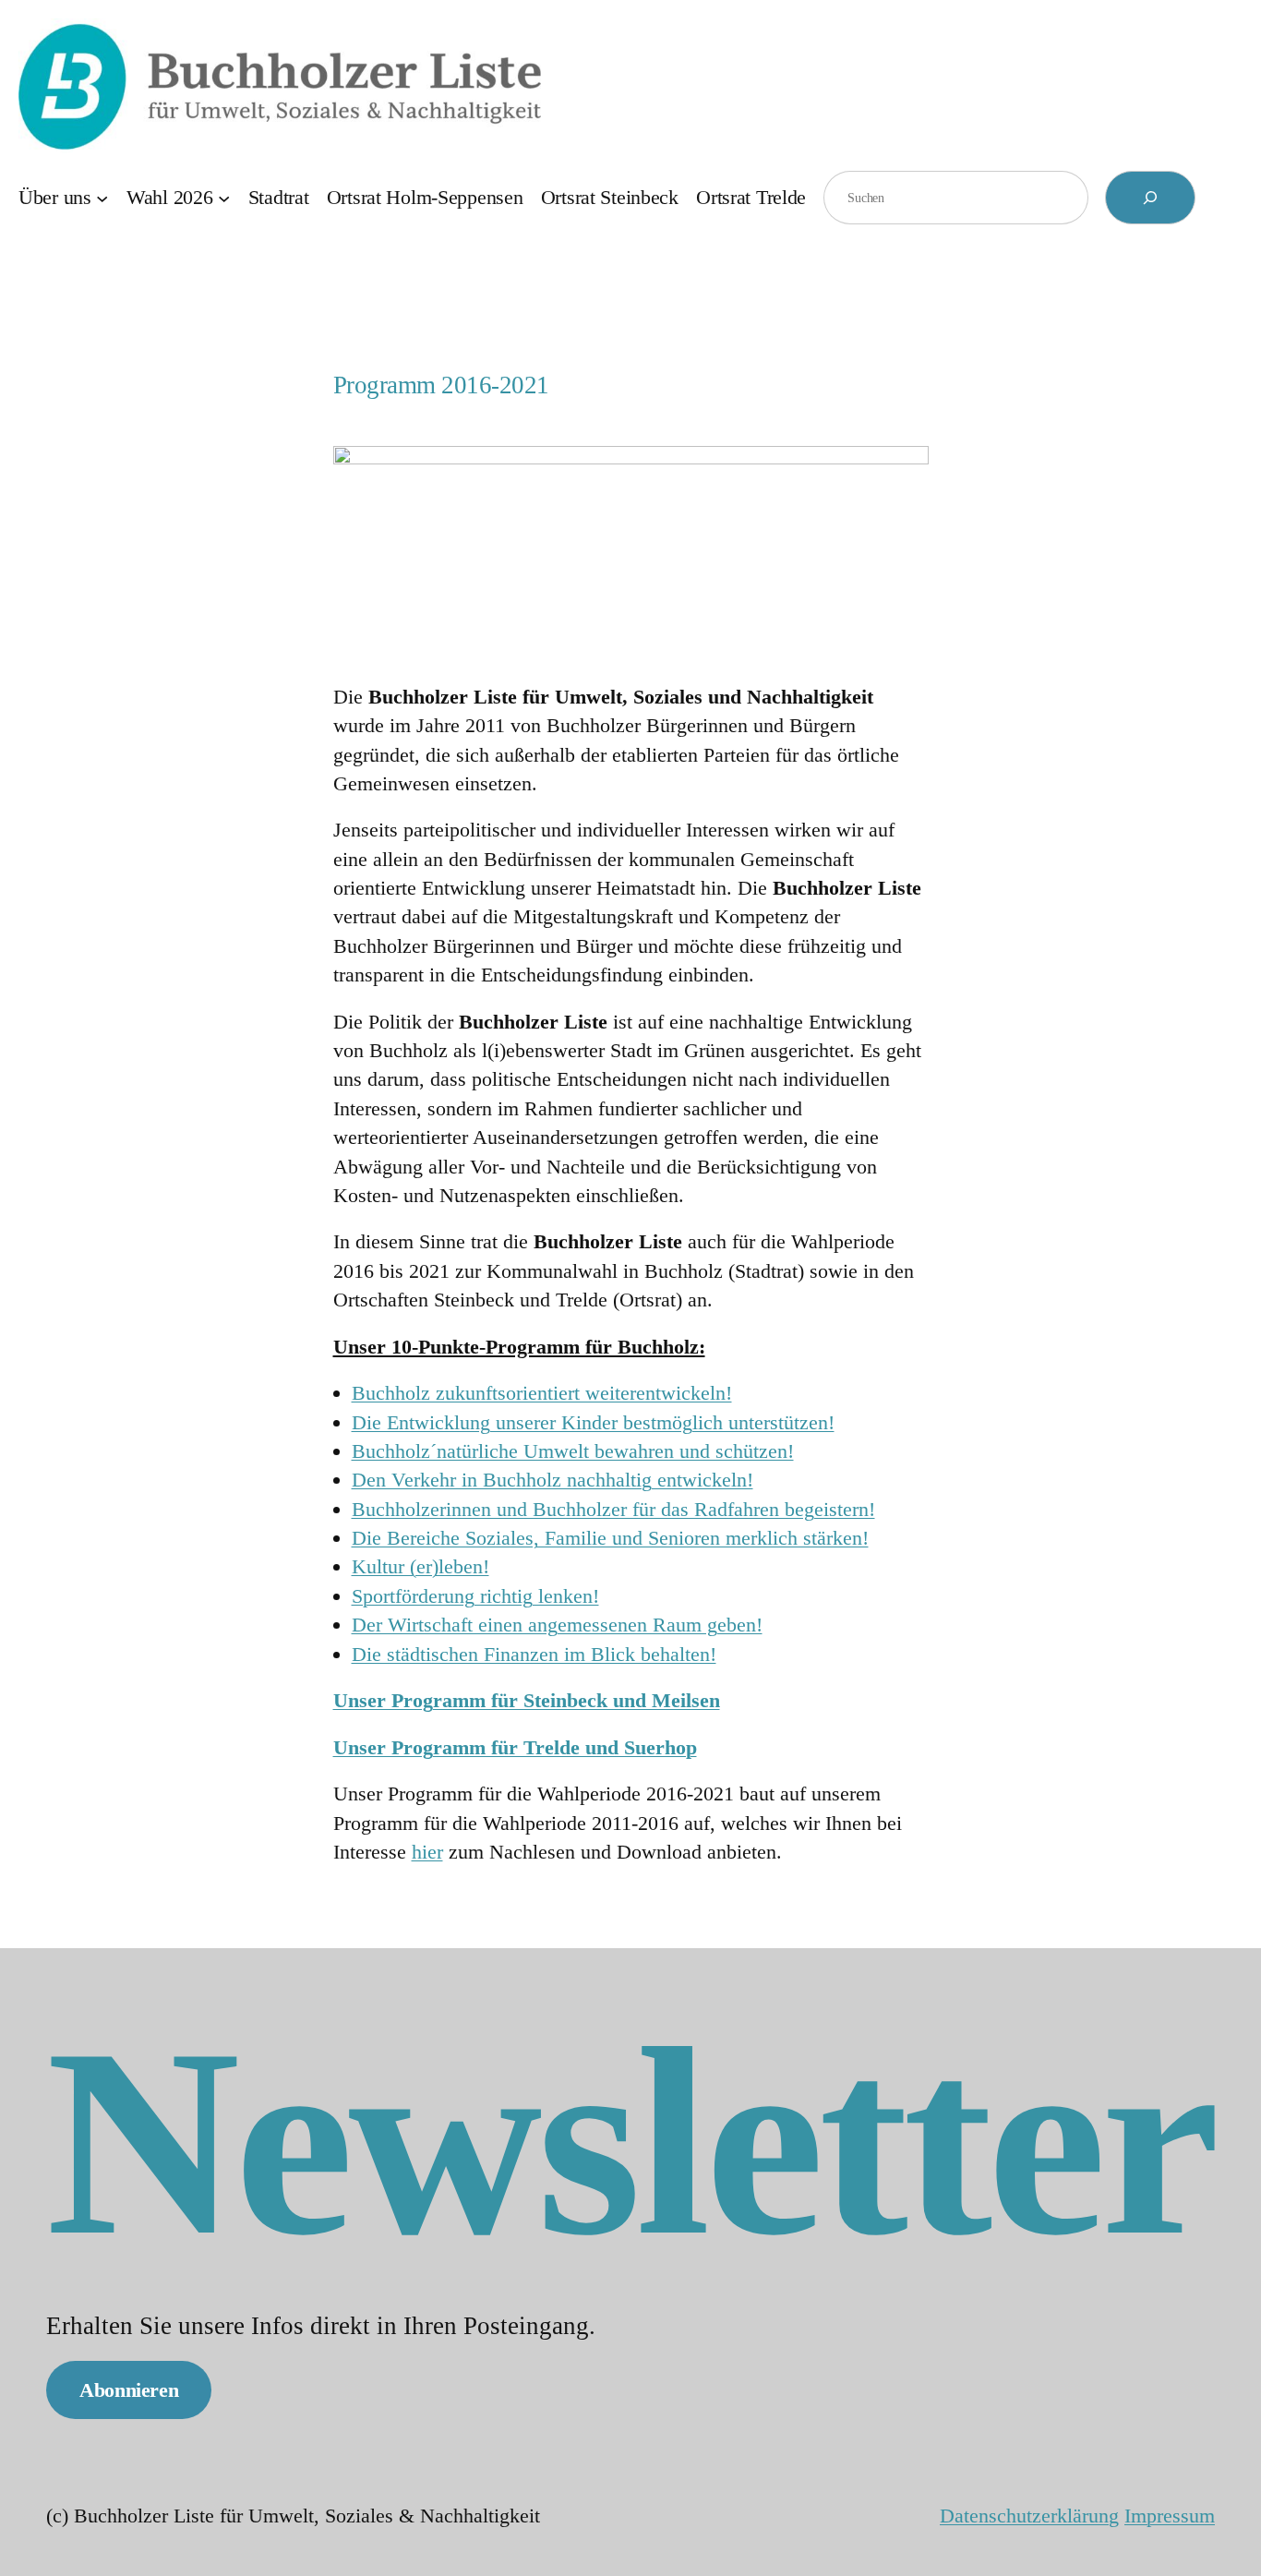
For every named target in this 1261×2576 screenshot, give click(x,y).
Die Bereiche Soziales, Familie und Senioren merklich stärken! (610, 1538)
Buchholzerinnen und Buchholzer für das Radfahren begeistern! (613, 1509)
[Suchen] (1150, 198)
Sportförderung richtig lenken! (475, 1596)
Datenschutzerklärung (1029, 2516)
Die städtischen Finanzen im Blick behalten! (534, 1654)
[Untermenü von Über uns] (102, 197)
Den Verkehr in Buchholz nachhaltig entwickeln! (552, 1480)
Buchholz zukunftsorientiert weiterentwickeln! (542, 1393)
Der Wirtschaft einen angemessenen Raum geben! (557, 1625)
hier (427, 1852)
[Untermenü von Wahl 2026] (224, 197)
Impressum (1170, 2516)
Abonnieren (129, 2390)
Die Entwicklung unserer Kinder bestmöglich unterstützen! (593, 1422)
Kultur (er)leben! (420, 1566)
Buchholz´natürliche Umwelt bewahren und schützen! (573, 1451)
